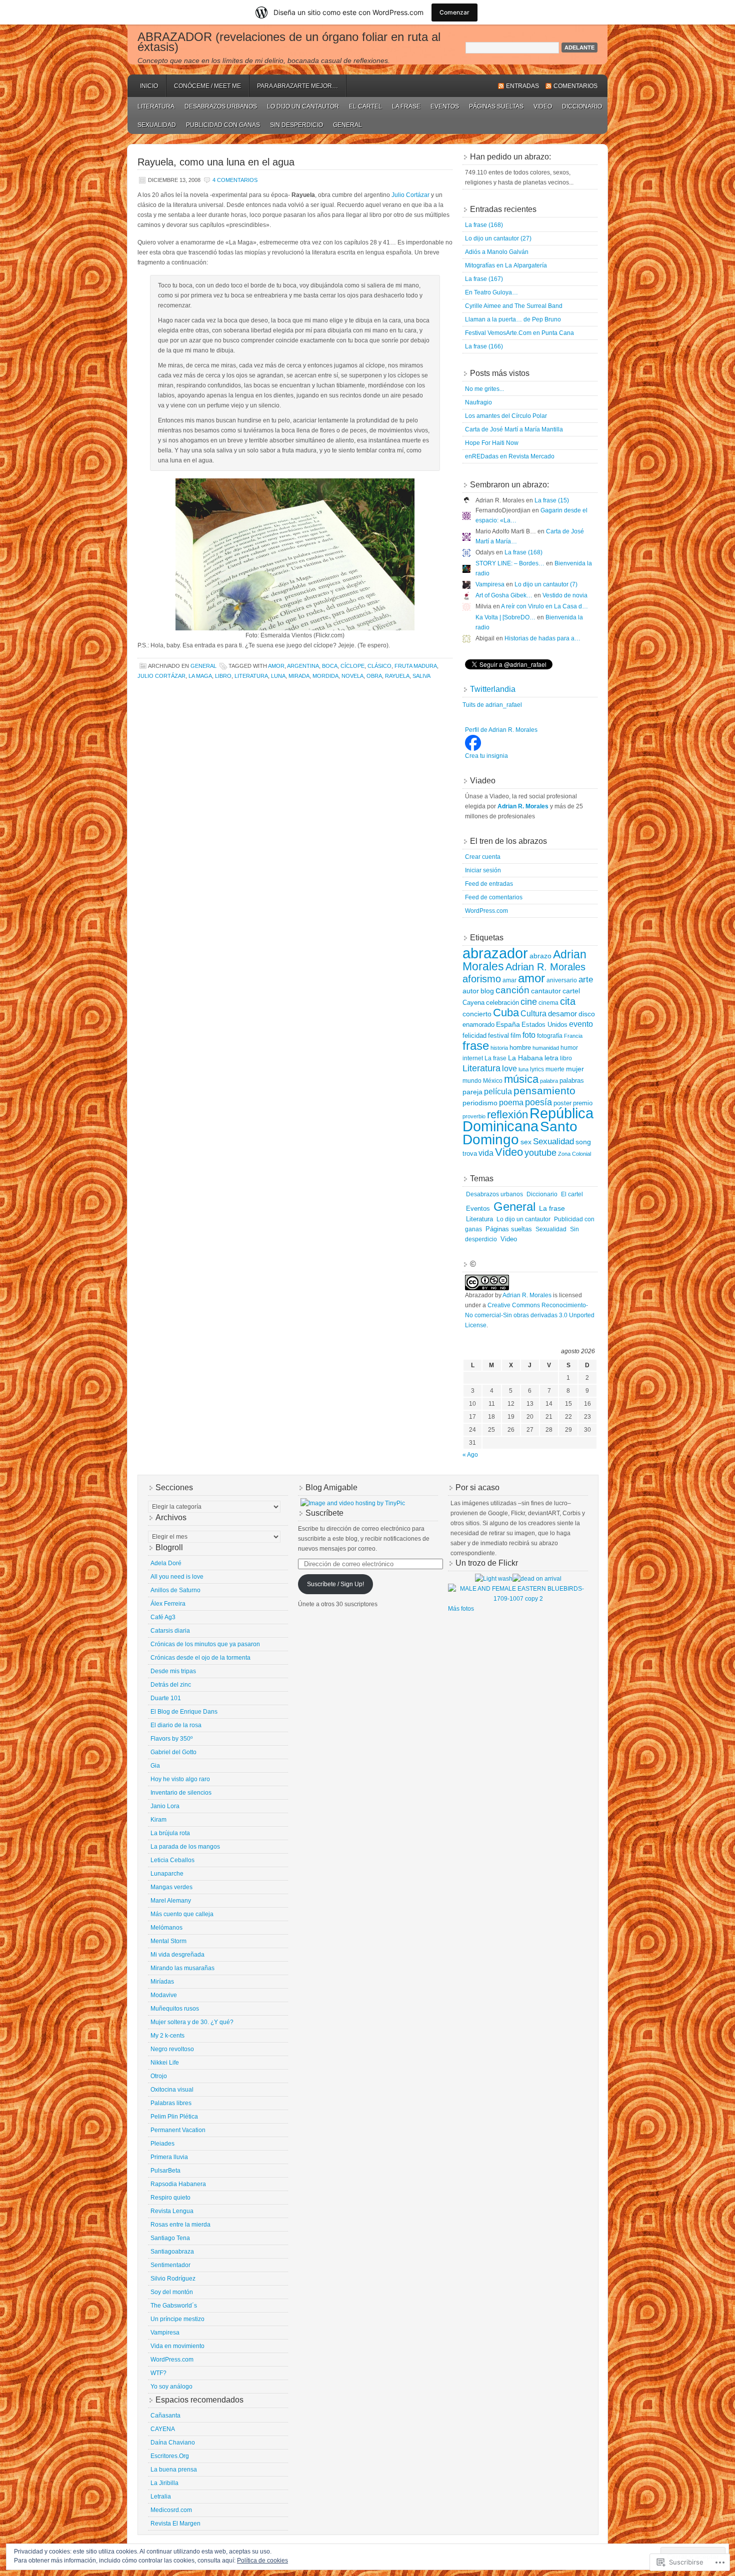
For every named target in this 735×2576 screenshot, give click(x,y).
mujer (575, 1069)
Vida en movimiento (177, 2346)
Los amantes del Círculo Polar (506, 416)
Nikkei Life (165, 2063)
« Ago (470, 1455)
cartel (571, 991)
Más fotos (461, 1609)
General (347, 125)
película (498, 1091)
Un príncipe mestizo (177, 2319)
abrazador (495, 953)
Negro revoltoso (172, 2049)
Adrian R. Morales (545, 967)
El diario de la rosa (176, 1725)
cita (568, 1001)
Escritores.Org (170, 2456)
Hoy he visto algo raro (180, 1779)
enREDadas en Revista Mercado (510, 456)
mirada (299, 676)
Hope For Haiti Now (492, 443)
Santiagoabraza (172, 2252)
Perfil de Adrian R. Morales (501, 730)
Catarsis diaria (170, 1631)
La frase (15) (552, 500)
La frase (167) (484, 279)
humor (569, 1048)
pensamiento (544, 1091)
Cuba (506, 1013)
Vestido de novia (565, 595)
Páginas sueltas (496, 106)
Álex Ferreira (168, 1604)
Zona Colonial (574, 1154)
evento (581, 1024)
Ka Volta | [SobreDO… (505, 617)
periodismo (480, 1103)
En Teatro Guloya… (491, 292)
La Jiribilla (164, 2483)
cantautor (546, 991)
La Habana (525, 1058)
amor (276, 666)
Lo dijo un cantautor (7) (546, 584)
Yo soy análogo (171, 2387)
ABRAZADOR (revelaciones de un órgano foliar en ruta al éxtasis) (289, 42)
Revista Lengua (172, 2211)
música (521, 1079)
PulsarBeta (165, 2171)
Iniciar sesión (483, 870)
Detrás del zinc (171, 1685)
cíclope (352, 666)
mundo (472, 1081)
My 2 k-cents (167, 2036)
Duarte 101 (166, 1698)
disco (587, 1014)
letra (551, 1058)
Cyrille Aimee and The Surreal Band (514, 306)
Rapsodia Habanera (178, 2184)
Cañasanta (165, 2416)
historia (499, 1048)
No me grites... (484, 389)
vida (486, 1153)
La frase (406, 106)
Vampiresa (490, 584)
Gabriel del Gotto (173, 1752)
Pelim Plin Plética (174, 2117)
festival (498, 1036)
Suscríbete (324, 1513)
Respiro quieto (170, 2198)
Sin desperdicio (296, 125)
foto (529, 1035)
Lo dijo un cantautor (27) (498, 238)
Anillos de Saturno (175, 1590)
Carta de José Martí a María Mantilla (514, 429)
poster (562, 1103)
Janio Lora (165, 1806)
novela (352, 676)
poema (511, 1103)
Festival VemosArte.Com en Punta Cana (519, 333)
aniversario (562, 980)
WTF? (158, 2373)
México (493, 1081)
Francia (573, 1036)
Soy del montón (172, 2292)
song (583, 1142)
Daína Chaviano (173, 2443)
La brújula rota (170, 1833)
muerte (555, 1069)
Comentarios (575, 86)
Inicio (149, 86)
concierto (477, 1014)
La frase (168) (484, 225)
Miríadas (162, 1982)
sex (526, 1142)
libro (223, 676)
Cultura (533, 1013)
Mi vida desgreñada (177, 1955)
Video (543, 106)
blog (487, 991)
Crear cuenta (483, 857)
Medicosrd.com (171, 2510)
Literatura (156, 106)
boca (330, 666)
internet (473, 1058)
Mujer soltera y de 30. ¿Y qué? (192, 2022)
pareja (472, 1092)
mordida (325, 676)
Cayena (473, 1003)
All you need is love (177, 1577)
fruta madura (416, 666)
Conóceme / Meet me (207, 86)
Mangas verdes (171, 1887)
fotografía (550, 1036)
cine (529, 1002)
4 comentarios (235, 180)
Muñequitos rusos (175, 2009)
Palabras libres (171, 2103)
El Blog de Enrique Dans (184, 1712)
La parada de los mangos (185, 1847)
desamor (562, 1014)
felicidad (474, 1036)
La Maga (200, 676)
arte (586, 979)
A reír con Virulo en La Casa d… (544, 606)
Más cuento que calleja (182, 1914)
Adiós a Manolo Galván (497, 252)
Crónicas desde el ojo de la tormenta (200, 1658)
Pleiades (162, 2144)
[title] (473, 749)
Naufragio (478, 402)
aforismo (482, 979)
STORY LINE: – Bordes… (510, 563)
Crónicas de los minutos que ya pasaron (205, 1644)
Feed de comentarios (494, 897)
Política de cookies (262, 2561)
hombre (520, 1048)
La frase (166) (484, 346)
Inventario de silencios (181, 1793)
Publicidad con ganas (223, 125)
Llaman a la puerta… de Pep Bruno (513, 319)
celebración (502, 1003)
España (508, 1024)
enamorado (478, 1025)
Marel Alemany (171, 1901)
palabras (572, 1081)
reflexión (507, 1115)
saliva (421, 676)
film (516, 1036)
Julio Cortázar (410, 195)
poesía (538, 1102)
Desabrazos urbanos (221, 106)
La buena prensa (174, 2470)
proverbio (474, 1116)
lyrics (537, 1069)
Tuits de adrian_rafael (492, 705)
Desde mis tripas (173, 1671)
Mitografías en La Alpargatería (506, 265)
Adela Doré (166, 1563)
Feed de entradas (489, 884)
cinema (548, 1003)
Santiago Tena (170, 2238)
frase (476, 1046)
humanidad (546, 1048)
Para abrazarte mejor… (297, 86)
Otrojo (159, 2076)
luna (278, 676)
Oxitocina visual (172, 2090)
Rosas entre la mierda (180, 2225)
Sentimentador (170, 2265)
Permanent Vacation (178, 2130)
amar (509, 980)
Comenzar (454, 12)
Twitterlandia (493, 689)
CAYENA (163, 2429)
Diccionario (582, 106)
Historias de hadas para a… (542, 638)
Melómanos (166, 1928)
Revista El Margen (175, 2524)
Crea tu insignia (486, 756)
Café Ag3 (163, 1617)
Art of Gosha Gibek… (504, 595)
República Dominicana (528, 1120)
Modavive (164, 1995)
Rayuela (397, 676)
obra (374, 676)
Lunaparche (167, 1874)
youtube (540, 1153)
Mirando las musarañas (182, 1968)
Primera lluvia (169, 2157)
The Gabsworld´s (174, 2306)
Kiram (158, 1820)
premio (583, 1103)
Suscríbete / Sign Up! (335, 1584)
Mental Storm (168, 1941)
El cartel (365, 106)
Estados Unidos (544, 1025)
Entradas (522, 86)
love (509, 1069)
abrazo (540, 956)
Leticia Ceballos (172, 1860)
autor (471, 991)
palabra (549, 1081)
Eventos (445, 106)
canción (512, 990)
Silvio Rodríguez (173, 2279)
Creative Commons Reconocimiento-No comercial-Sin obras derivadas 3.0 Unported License (530, 1315)
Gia (155, 1766)
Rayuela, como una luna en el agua (216, 162)
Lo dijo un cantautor (303, 106)
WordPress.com (486, 911)
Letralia (161, 2497)
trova (470, 1154)
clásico (379, 666)
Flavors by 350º (171, 1739)
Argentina (303, 666)
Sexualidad (157, 125)
